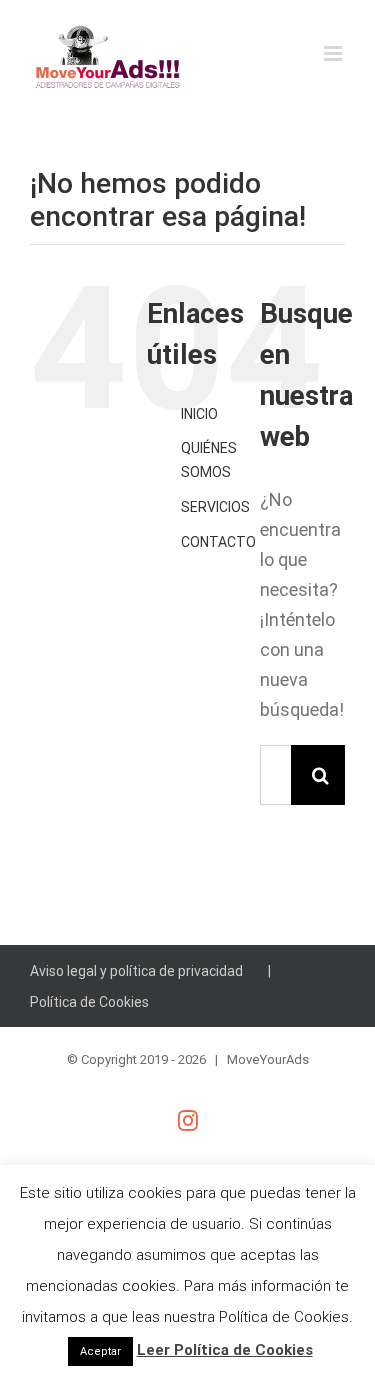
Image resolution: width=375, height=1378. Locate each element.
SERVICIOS (215, 507)
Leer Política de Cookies (225, 1350)
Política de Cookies (89, 1002)
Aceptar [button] (100, 1351)
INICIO (199, 414)
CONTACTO (218, 542)
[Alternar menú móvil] (334, 53)
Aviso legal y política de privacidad (136, 971)
